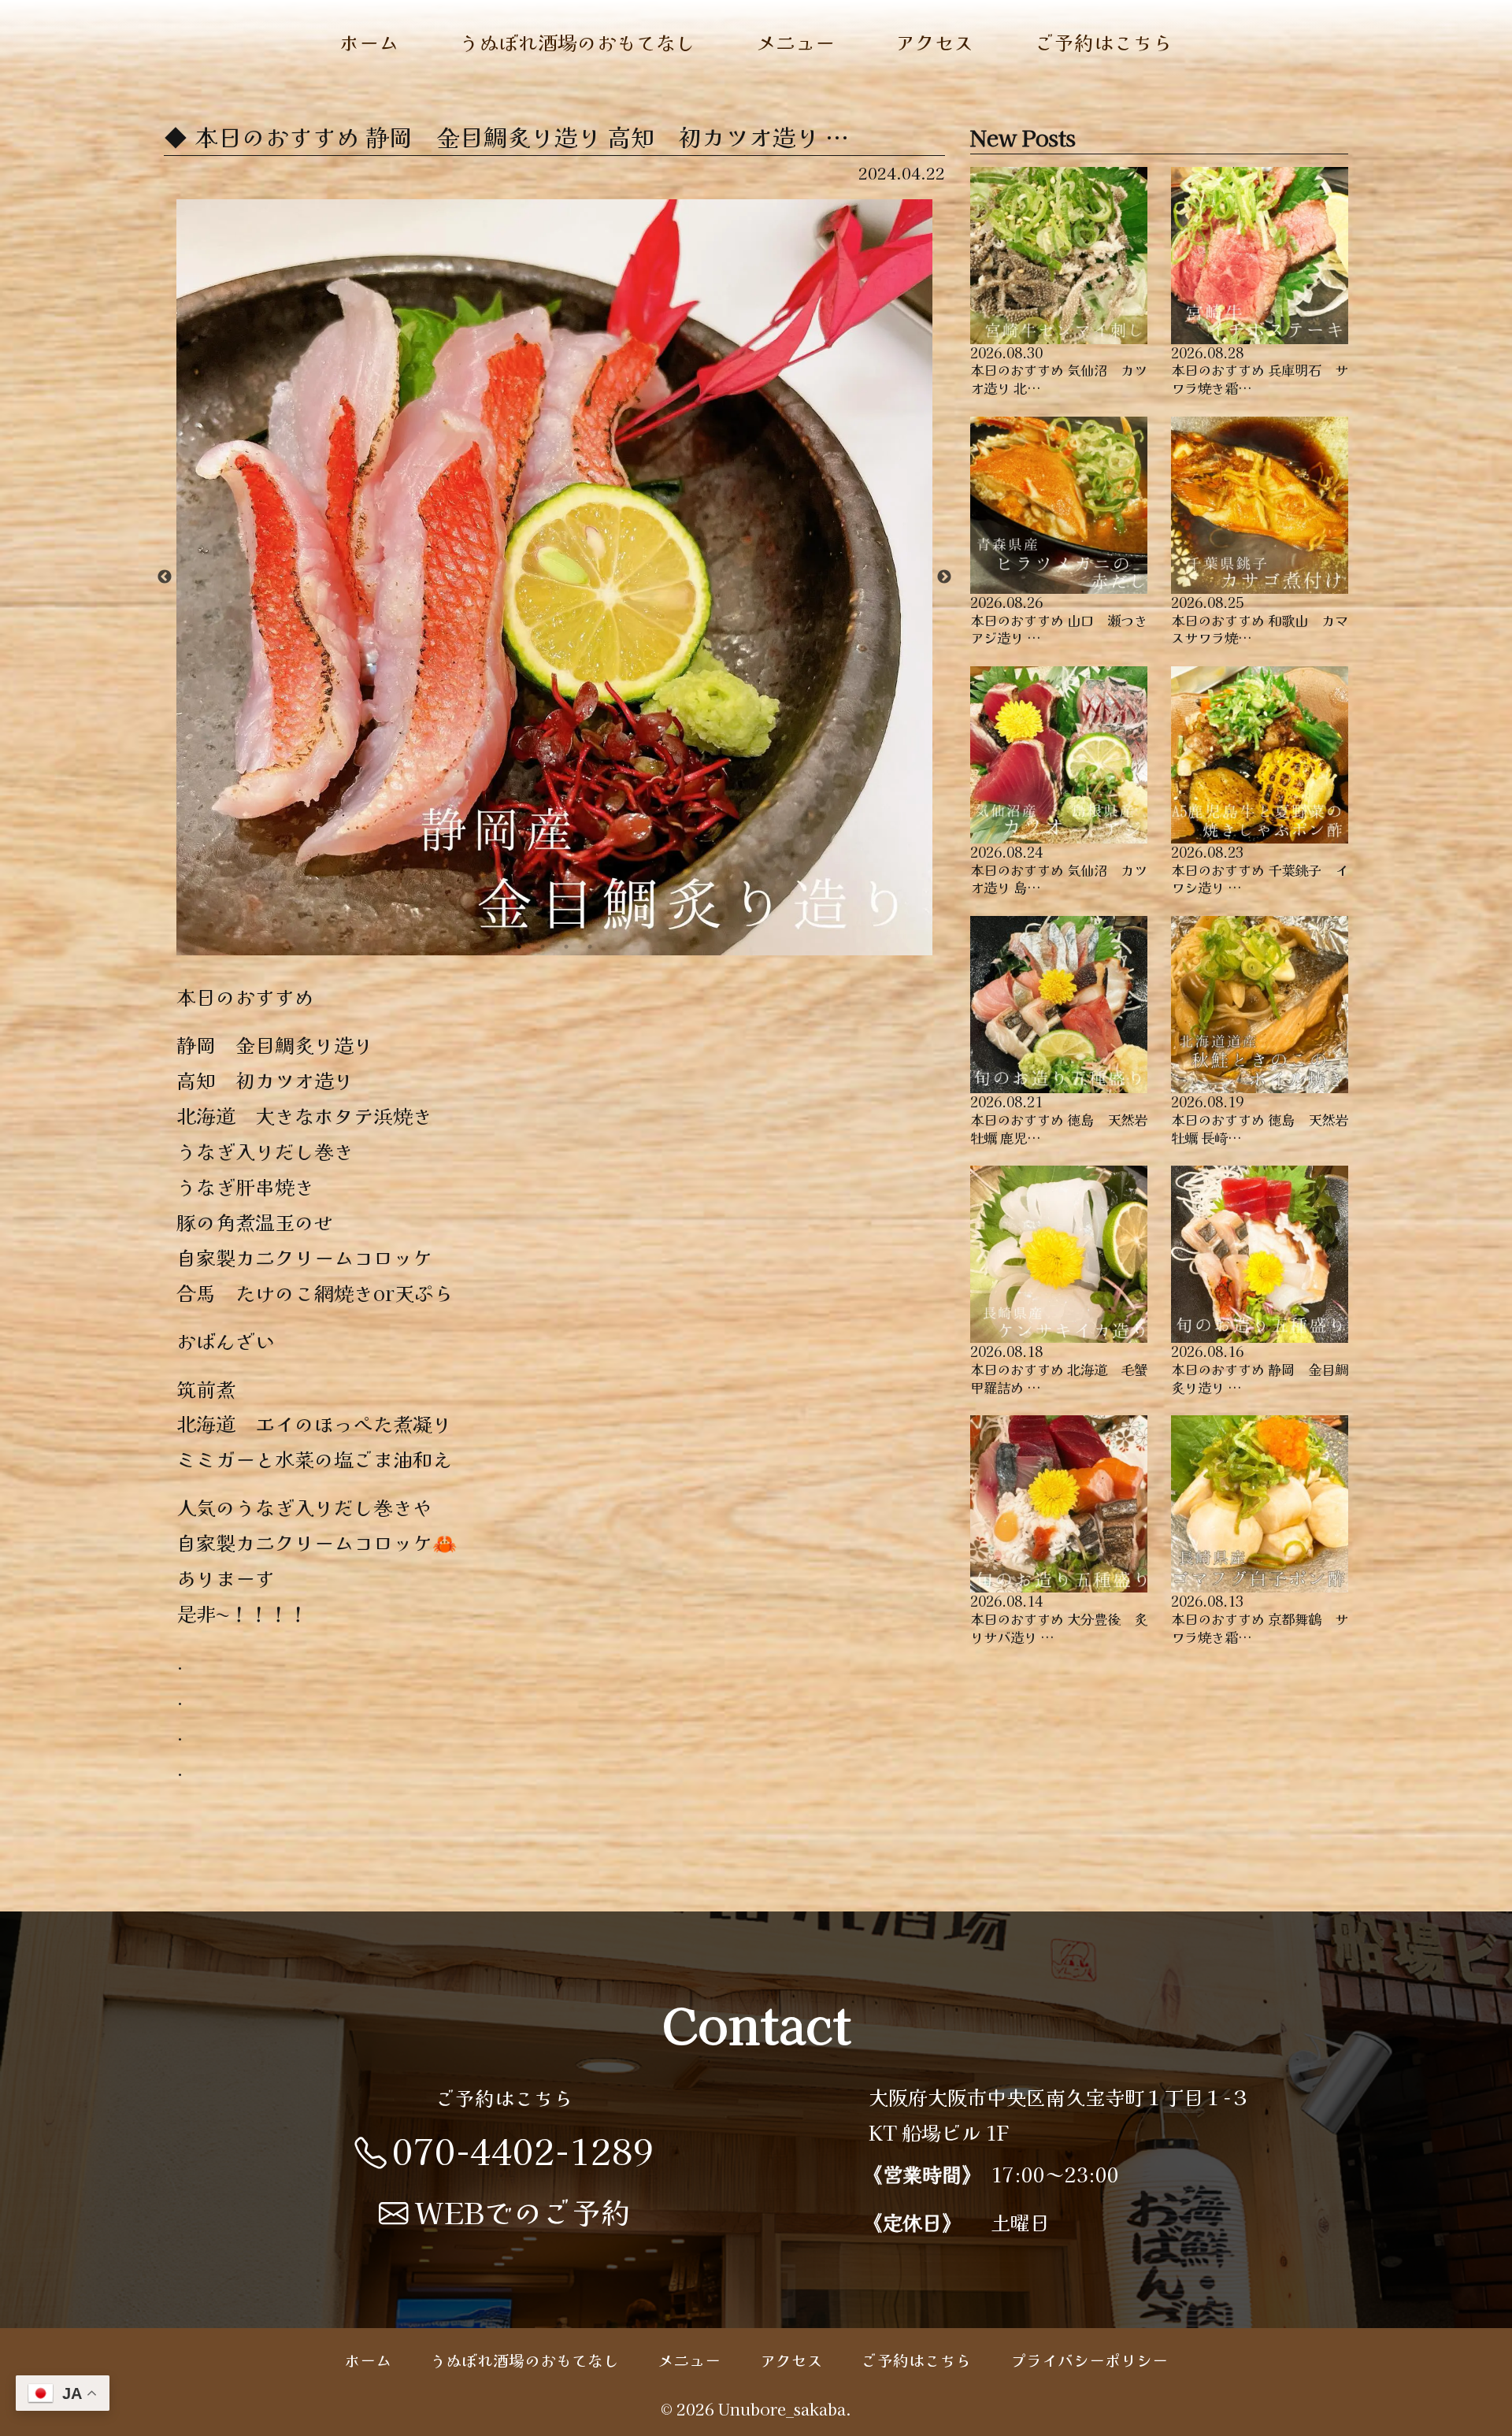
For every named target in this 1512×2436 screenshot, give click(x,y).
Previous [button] (165, 577)
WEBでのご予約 (522, 2212)
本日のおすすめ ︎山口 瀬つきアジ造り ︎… (1059, 620)
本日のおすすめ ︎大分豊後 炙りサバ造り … (1059, 1618)
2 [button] (543, 947)
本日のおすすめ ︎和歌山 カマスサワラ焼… (1260, 620)
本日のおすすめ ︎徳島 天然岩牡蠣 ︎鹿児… (1059, 1119)
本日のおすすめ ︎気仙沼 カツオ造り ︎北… (1059, 370)
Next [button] (944, 577)
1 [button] (519, 947)
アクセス (935, 42)
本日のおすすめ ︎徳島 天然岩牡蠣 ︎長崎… (1260, 1119)
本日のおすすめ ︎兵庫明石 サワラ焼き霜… (1260, 370)
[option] (554, 577)
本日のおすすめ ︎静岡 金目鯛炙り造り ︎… (1260, 1369)
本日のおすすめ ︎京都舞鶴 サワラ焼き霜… (1260, 1618)
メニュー (795, 42)
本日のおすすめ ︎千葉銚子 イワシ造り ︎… (1260, 869)
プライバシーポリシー (1089, 2360)
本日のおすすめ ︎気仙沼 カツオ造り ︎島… (1059, 869)
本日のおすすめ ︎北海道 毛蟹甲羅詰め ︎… (1059, 1369)
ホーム (369, 42)
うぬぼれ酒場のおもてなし (577, 42)
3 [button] (566, 947)
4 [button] (590, 947)
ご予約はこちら (1104, 42)
